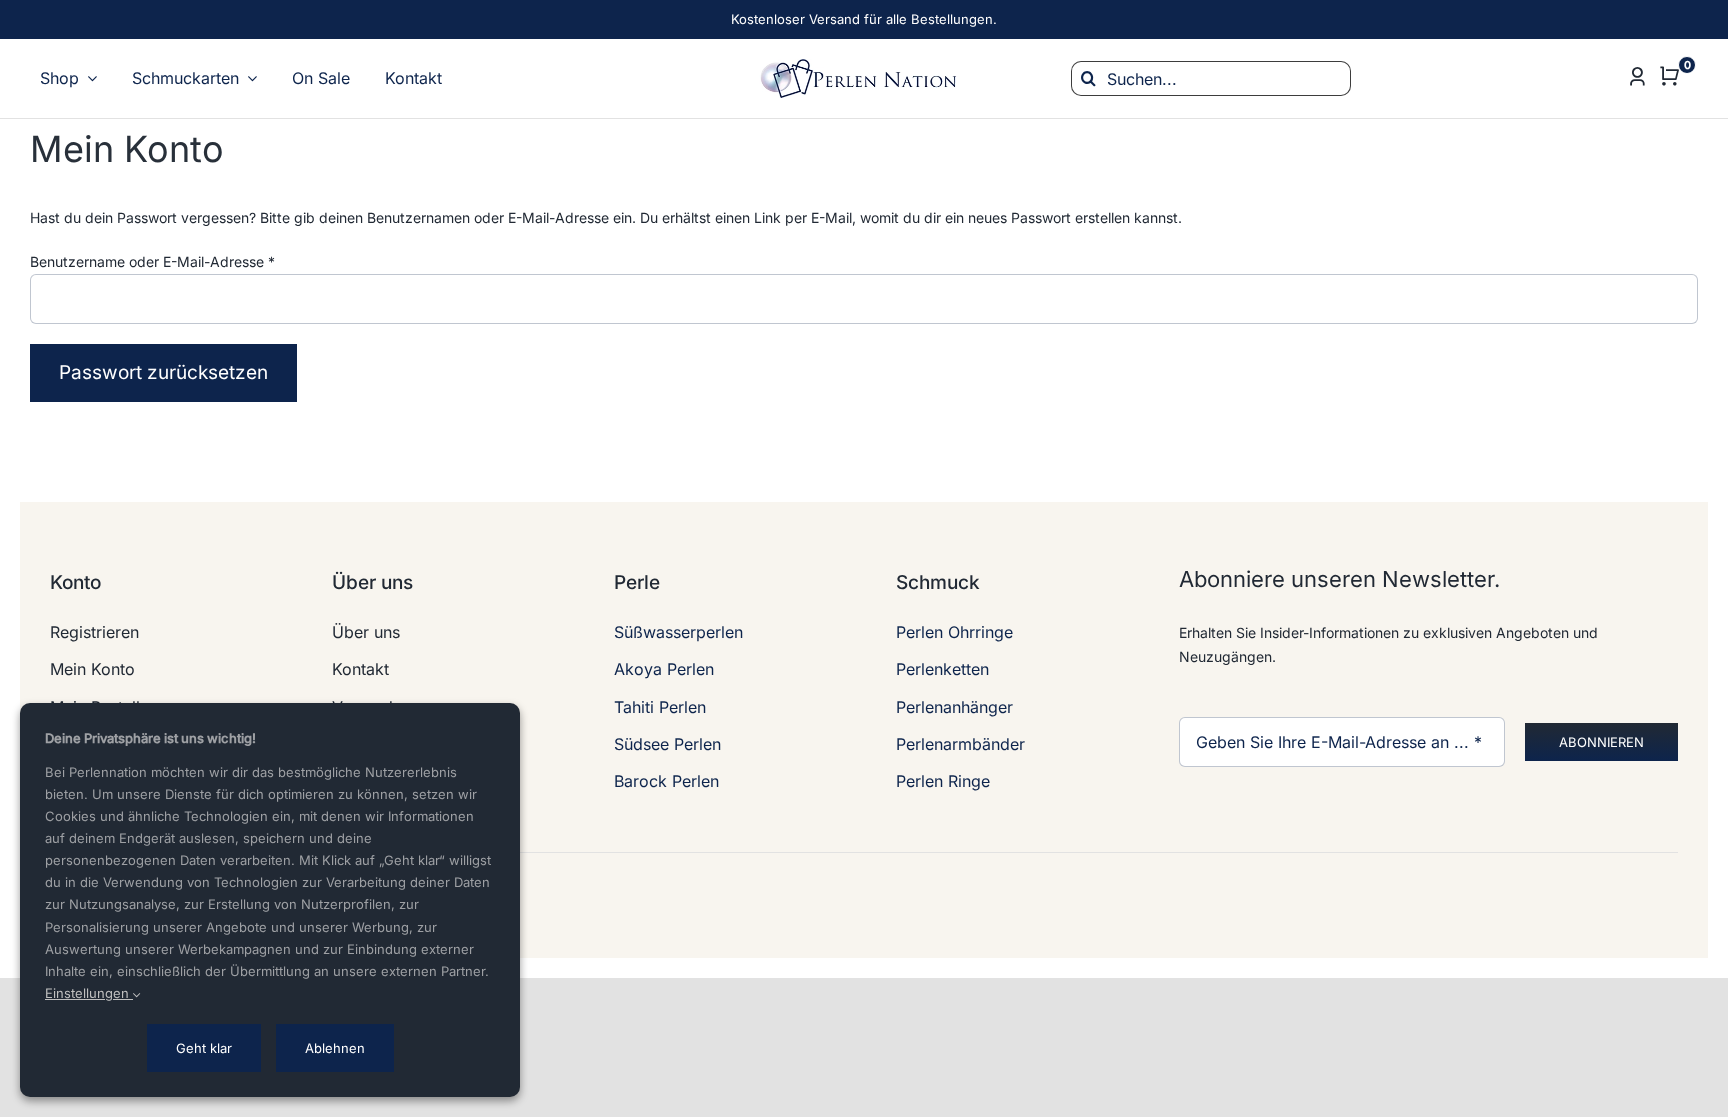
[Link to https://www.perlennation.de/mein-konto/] (1638, 77)
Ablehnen (335, 1048)
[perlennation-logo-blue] (864, 65)
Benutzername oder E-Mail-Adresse (152, 261)
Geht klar (204, 1048)
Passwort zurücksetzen (163, 372)
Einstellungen (89, 993)
